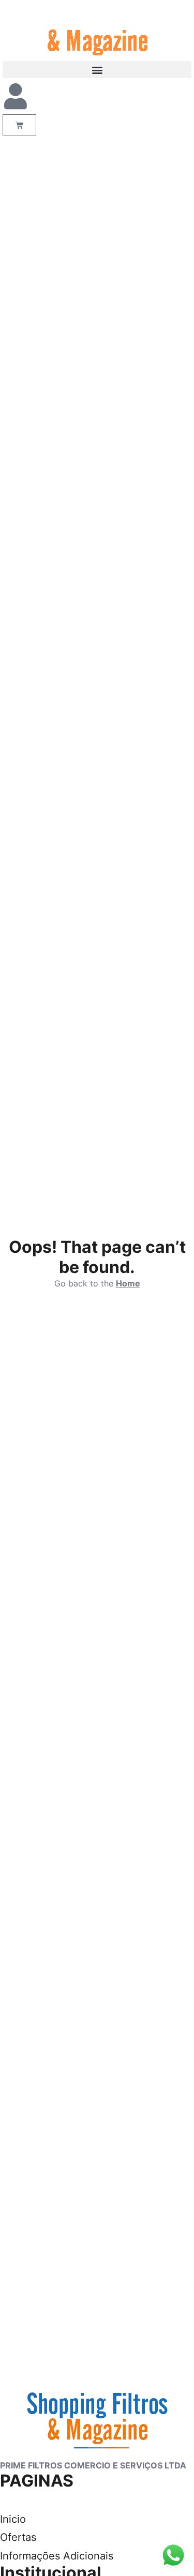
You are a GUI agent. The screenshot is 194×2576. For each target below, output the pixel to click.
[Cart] (19, 125)
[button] (97, 70)
